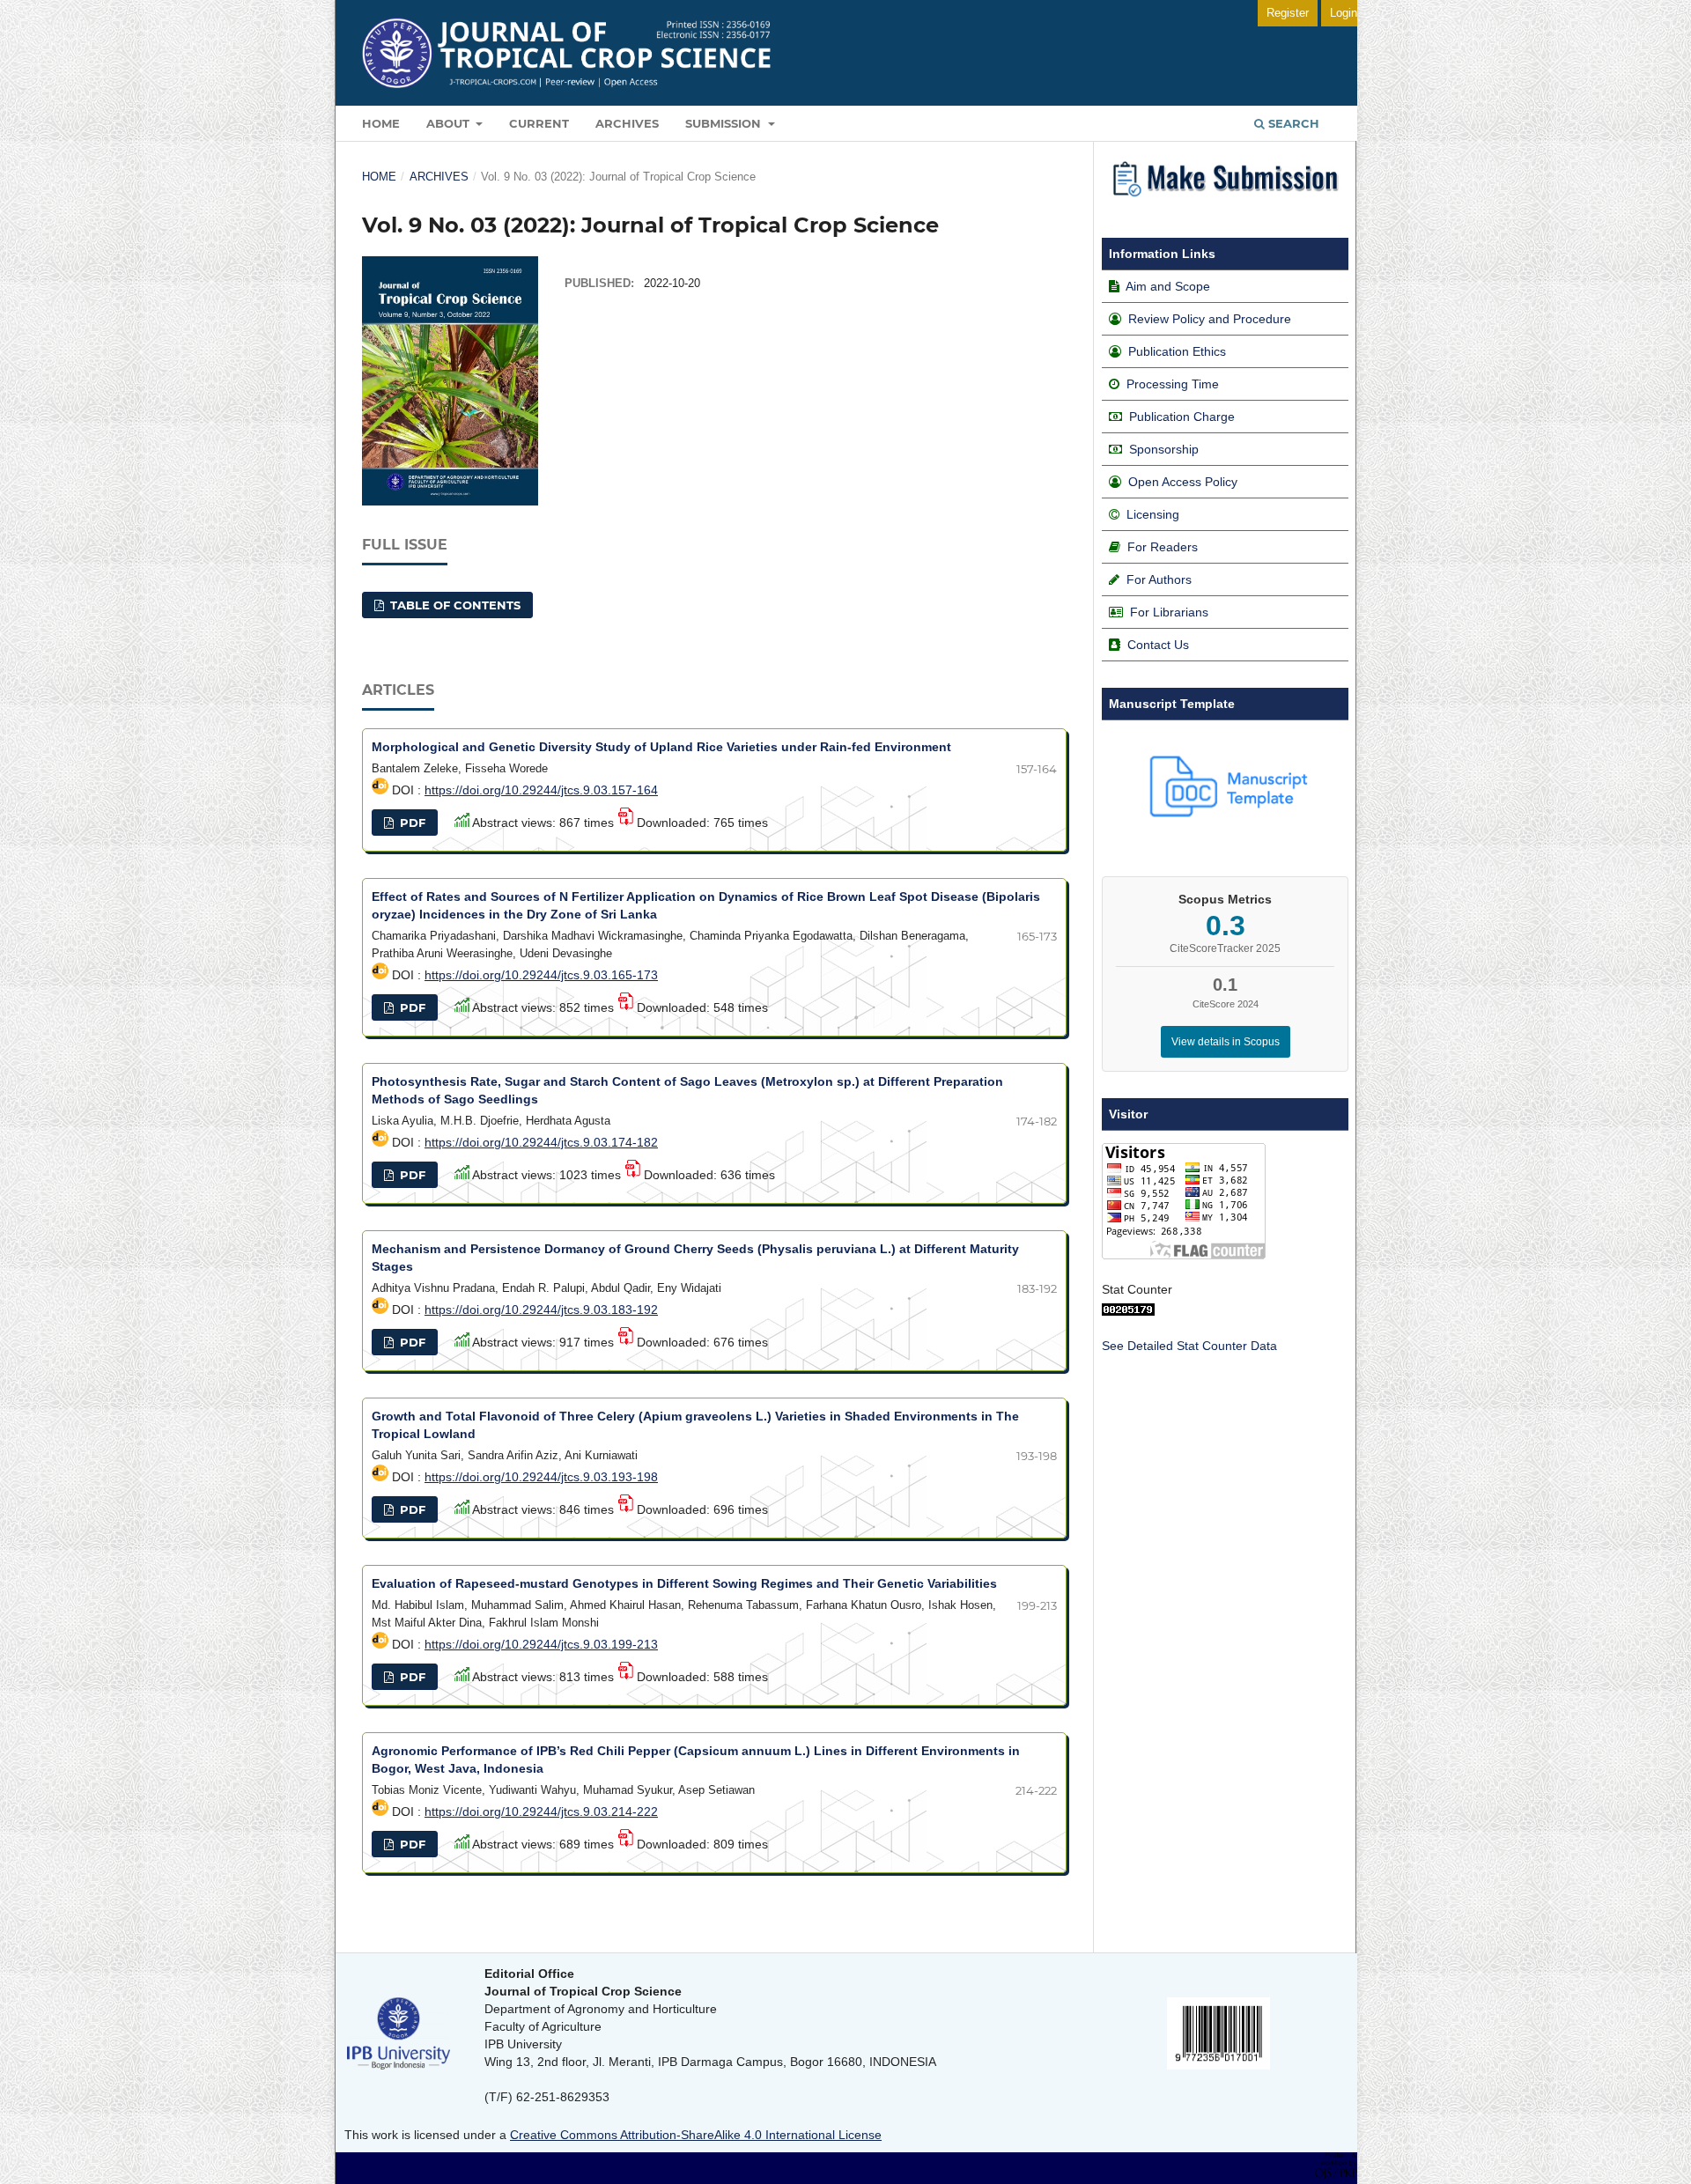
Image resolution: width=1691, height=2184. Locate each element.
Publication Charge (1182, 417)
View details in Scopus (1226, 1042)
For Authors (1159, 579)
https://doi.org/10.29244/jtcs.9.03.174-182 (541, 1142)
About (450, 123)
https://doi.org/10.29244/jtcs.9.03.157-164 (541, 790)
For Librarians (1169, 612)
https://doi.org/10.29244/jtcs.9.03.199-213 (541, 1644)
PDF (411, 823)
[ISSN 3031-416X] (1218, 2065)
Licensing (1153, 514)
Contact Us (1158, 645)
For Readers (1163, 547)
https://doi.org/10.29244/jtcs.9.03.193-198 (541, 1477)
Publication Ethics (1177, 351)
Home (381, 123)
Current (539, 123)
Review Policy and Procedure (1210, 319)
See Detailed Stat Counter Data (1189, 1346)
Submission (725, 123)
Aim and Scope (1168, 286)
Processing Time (1173, 384)
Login (1344, 13)
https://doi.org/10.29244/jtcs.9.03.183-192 (541, 1310)
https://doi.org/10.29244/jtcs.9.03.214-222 (541, 1811)
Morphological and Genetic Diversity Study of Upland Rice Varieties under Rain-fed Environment (661, 747)
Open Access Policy (1183, 482)
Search (1292, 123)
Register (1288, 13)
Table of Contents (454, 605)
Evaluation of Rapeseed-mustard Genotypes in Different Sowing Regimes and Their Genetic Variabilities (684, 1583)
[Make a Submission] (1225, 200)
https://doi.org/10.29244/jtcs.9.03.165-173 (541, 975)
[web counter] (1128, 1311)
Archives (627, 123)
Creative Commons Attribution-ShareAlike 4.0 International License (696, 2135)
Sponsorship (1164, 449)
